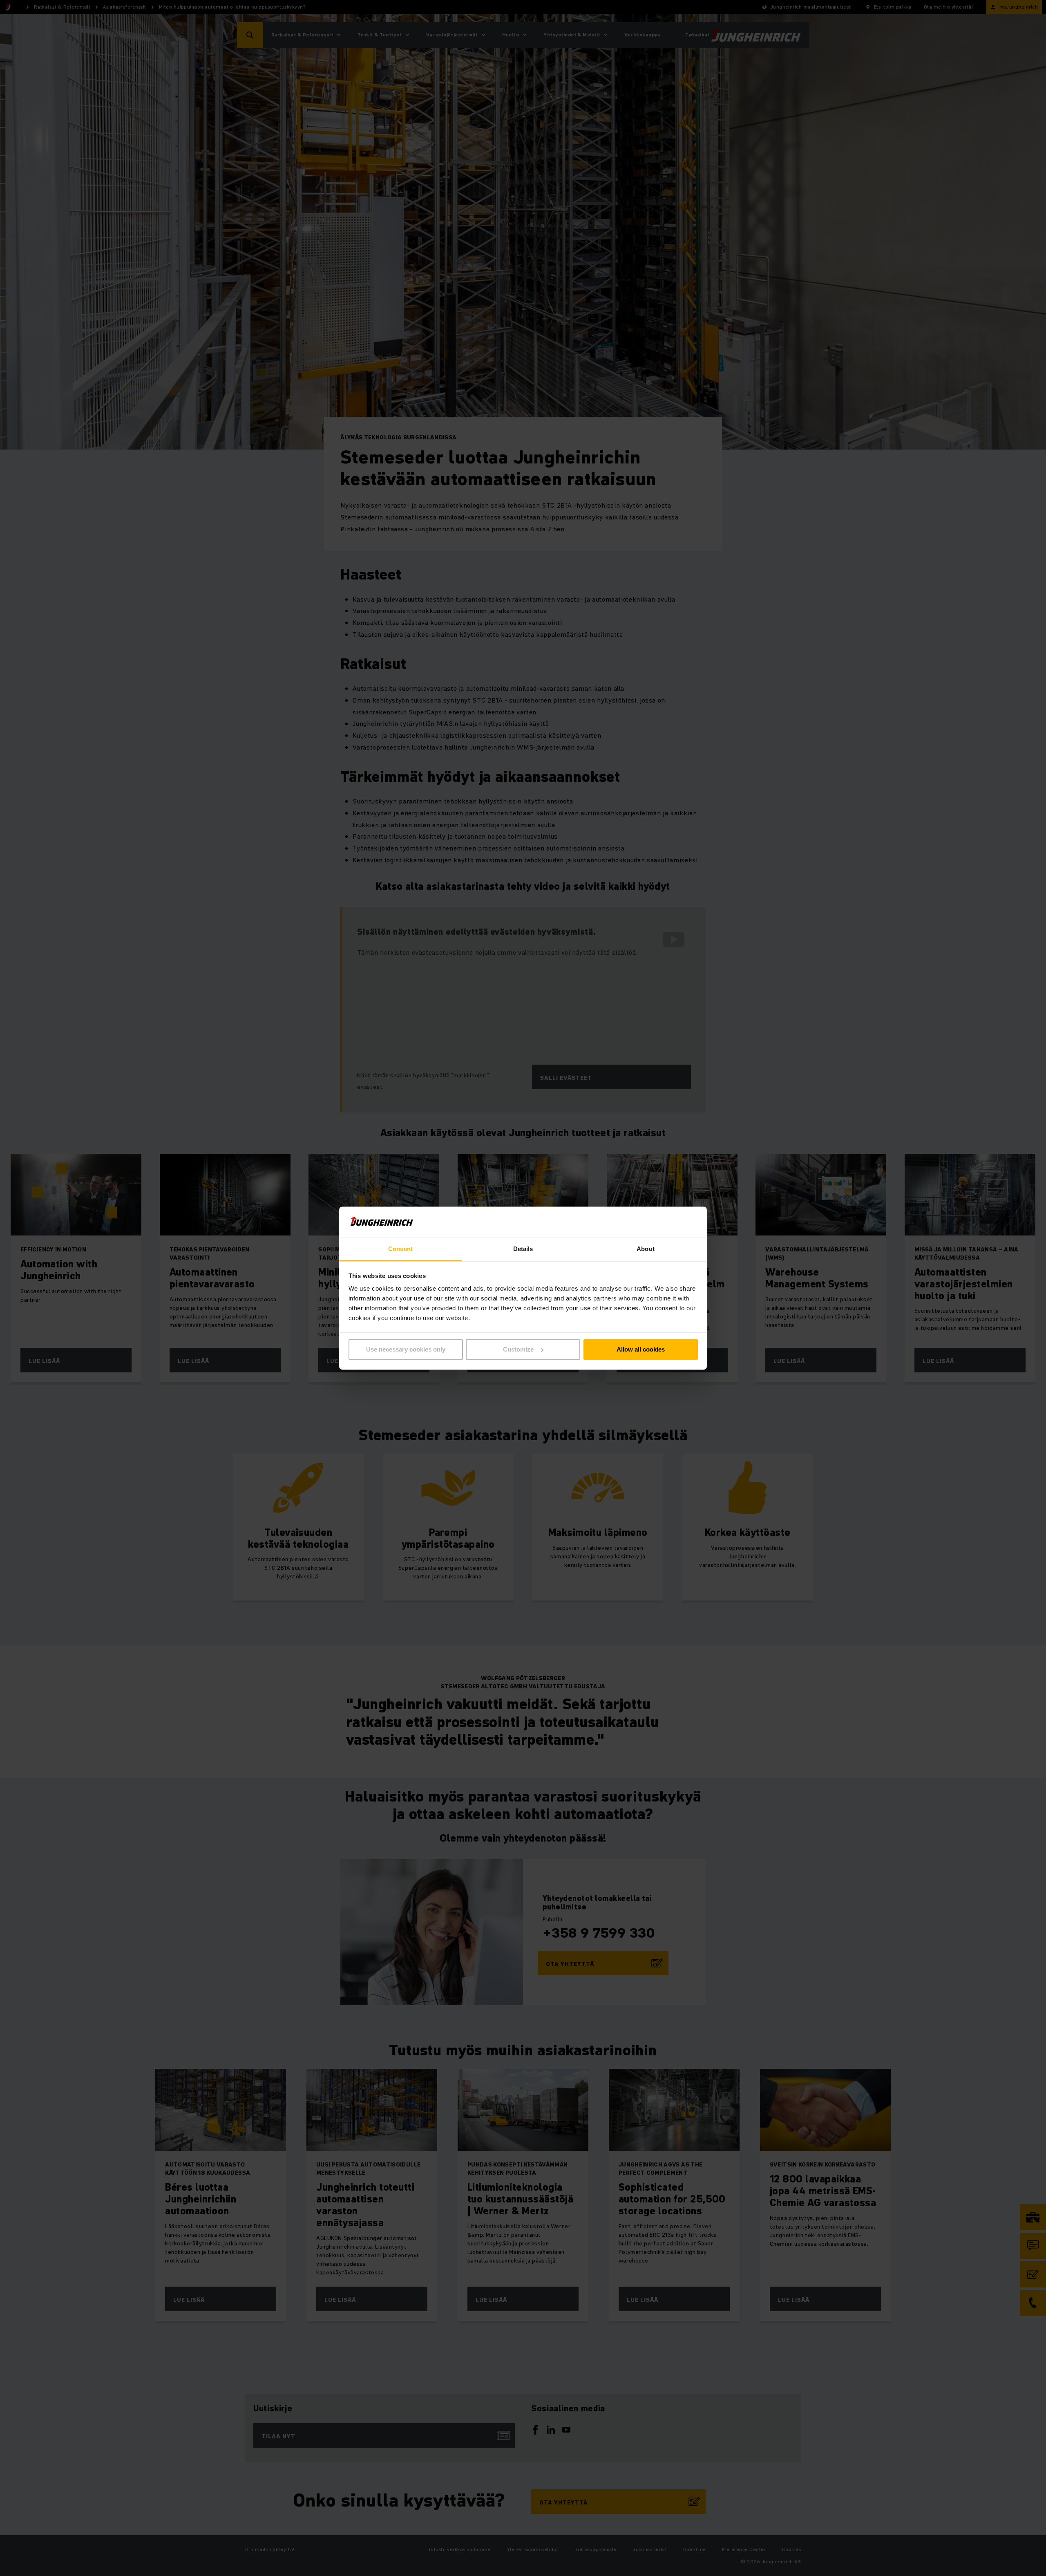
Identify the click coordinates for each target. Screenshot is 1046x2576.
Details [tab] (523, 1249)
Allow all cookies (641, 1349)
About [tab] (646, 1249)
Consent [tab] (400, 1249)
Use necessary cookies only (406, 1349)
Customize (518, 1349)
